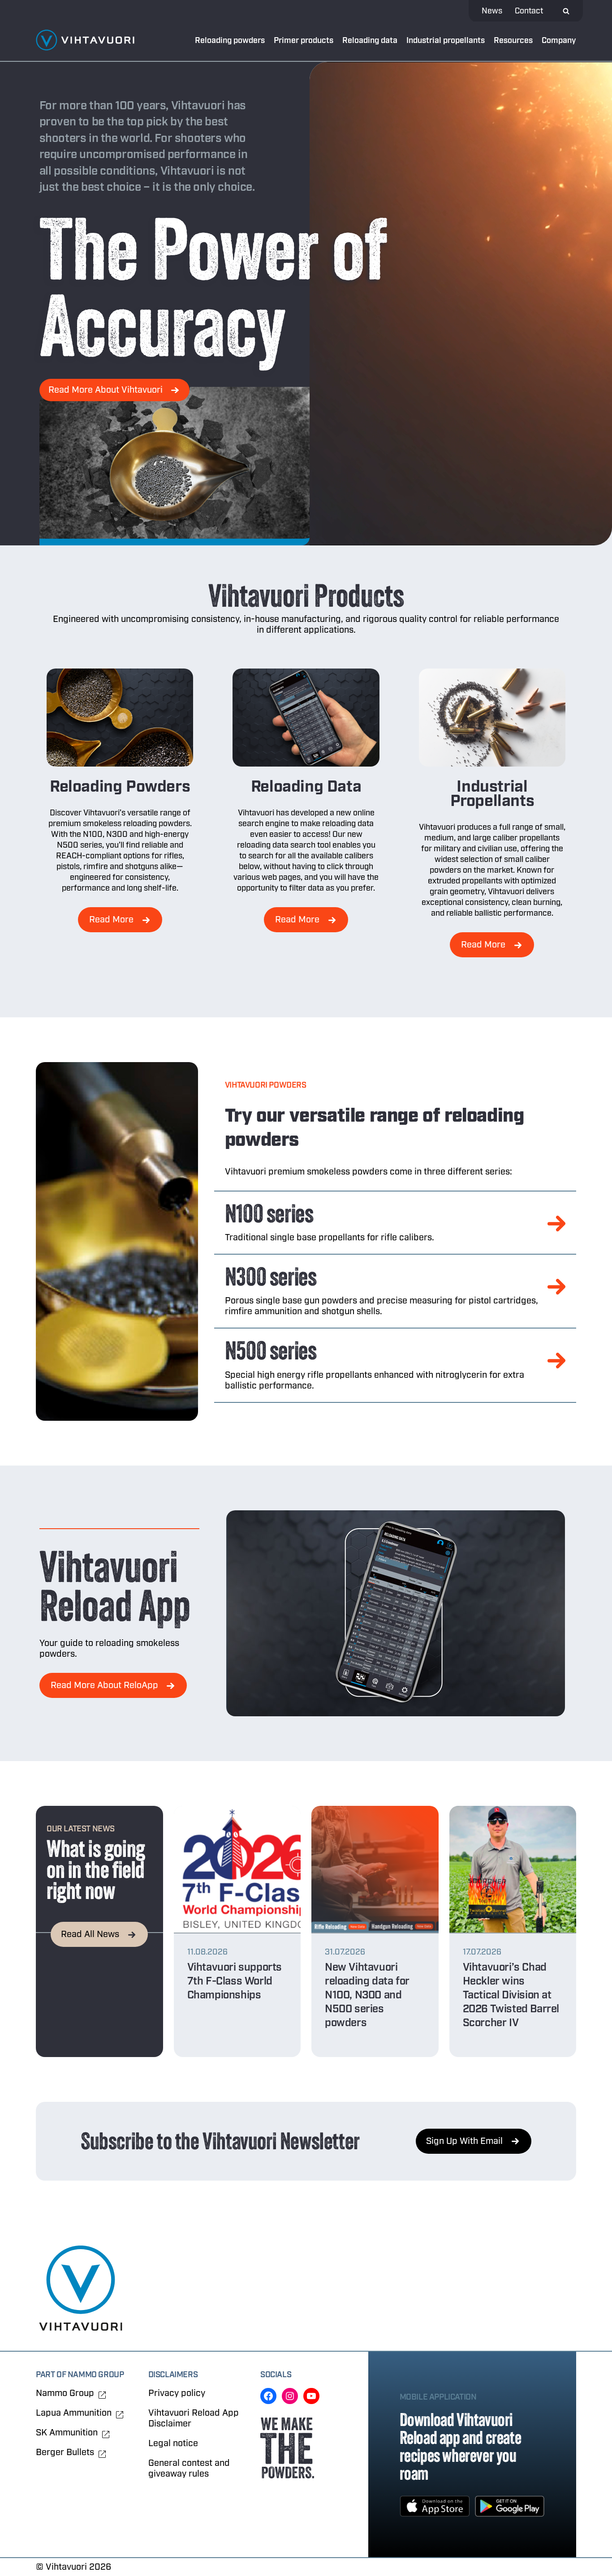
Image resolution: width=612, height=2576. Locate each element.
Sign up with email (464, 2141)
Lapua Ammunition (74, 2413)
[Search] (566, 11)
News (492, 11)
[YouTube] (311, 2396)
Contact (529, 11)
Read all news (90, 1934)
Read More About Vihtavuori (106, 390)
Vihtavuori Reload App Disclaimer (194, 2418)
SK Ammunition (67, 2433)
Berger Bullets (65, 2452)
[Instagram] (290, 2396)
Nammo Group (65, 2393)
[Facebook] (268, 2396)
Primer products (304, 41)
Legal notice (173, 2443)
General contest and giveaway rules (189, 2468)
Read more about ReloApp (104, 1685)
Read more (111, 919)
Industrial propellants (446, 41)
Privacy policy (177, 2393)
